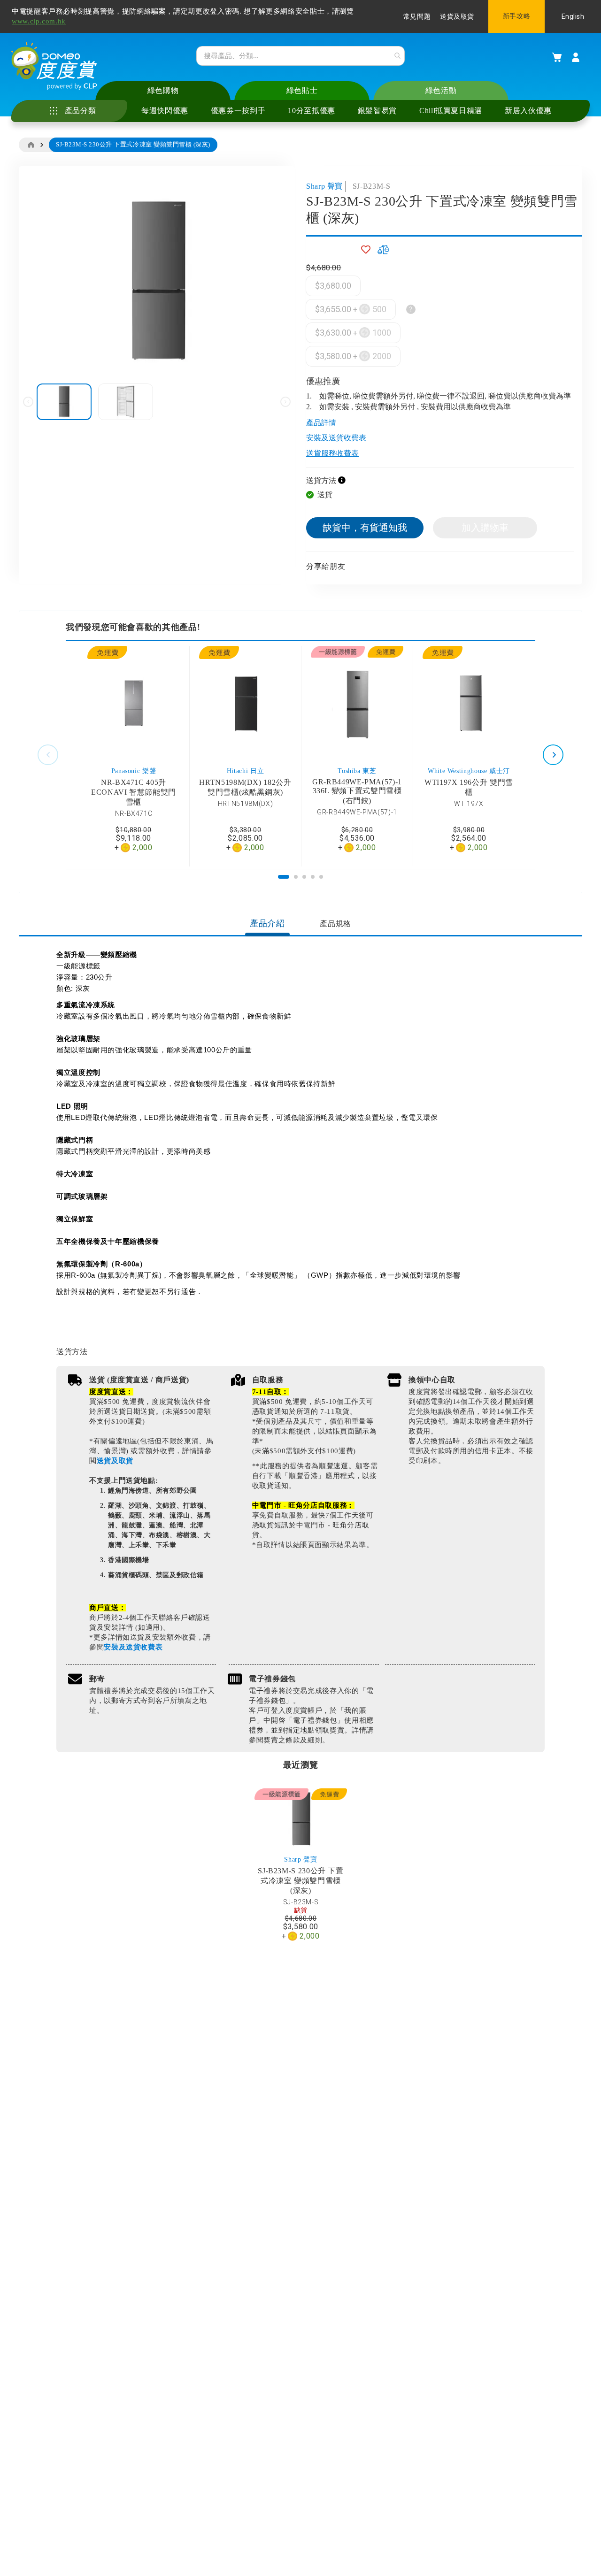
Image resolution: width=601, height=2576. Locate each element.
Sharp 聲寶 (324, 186)
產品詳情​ (321, 423)
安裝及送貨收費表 (336, 438)
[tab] (267, 924)
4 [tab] (313, 877)
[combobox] (300, 56)
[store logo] (54, 66)
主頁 (31, 145)
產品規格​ (335, 924)
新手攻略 (516, 16)
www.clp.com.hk (39, 21)
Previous (48, 755)
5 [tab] (322, 877)
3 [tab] (305, 877)
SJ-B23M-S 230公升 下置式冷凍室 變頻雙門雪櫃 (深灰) (301, 1881)
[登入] (576, 57)
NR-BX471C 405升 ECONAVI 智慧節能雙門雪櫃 (134, 792)
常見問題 (417, 17)
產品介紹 (267, 923)
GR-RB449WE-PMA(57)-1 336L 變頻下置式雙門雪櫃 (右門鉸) (357, 791)
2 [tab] (296, 877)
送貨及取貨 (457, 17)
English (573, 16)
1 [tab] (284, 877)
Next (553, 755)
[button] (126, 402)
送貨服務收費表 (332, 453)
